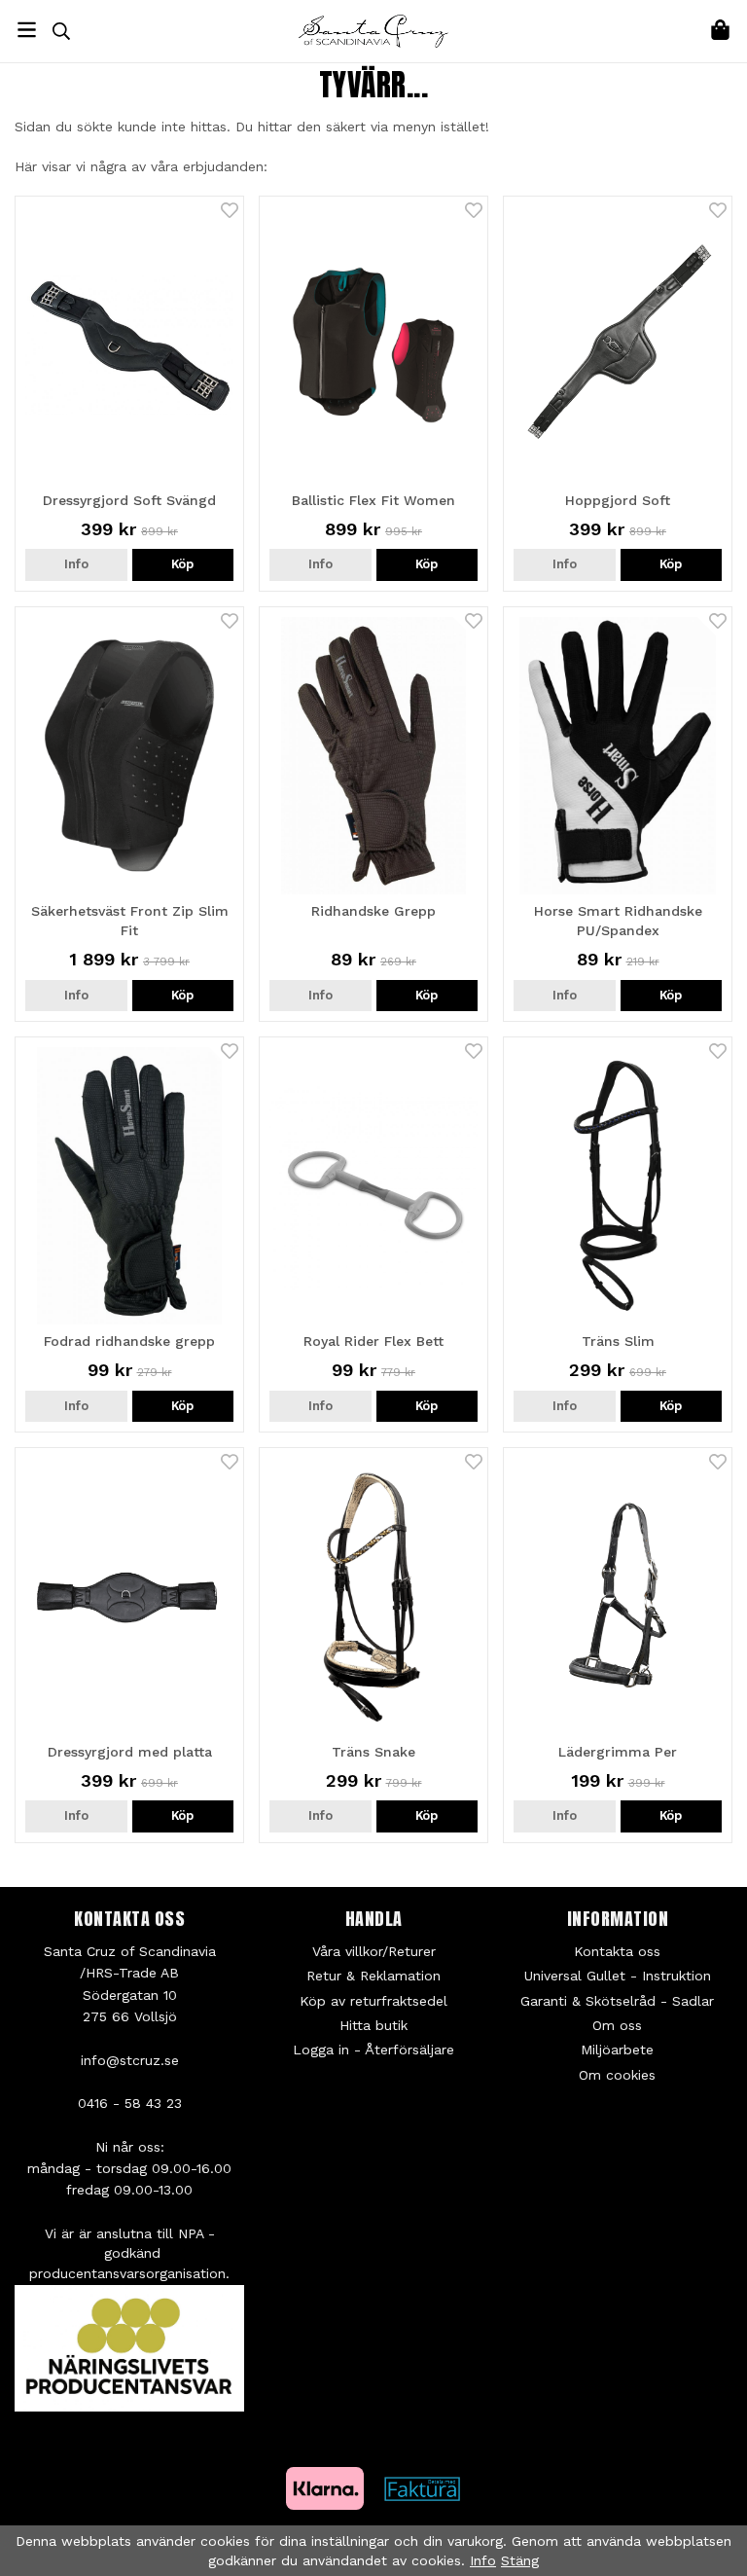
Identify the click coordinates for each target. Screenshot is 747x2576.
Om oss (617, 2025)
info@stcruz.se (130, 2060)
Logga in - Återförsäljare (373, 2050)
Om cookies (617, 2075)
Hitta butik (373, 2025)
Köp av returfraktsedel (373, 2001)
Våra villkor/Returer (374, 1951)
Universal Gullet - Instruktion (618, 1976)
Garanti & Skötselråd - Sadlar (617, 2001)
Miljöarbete (617, 2050)
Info (76, 564)
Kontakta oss (617, 1951)
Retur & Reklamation (373, 1976)
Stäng (520, 2560)
